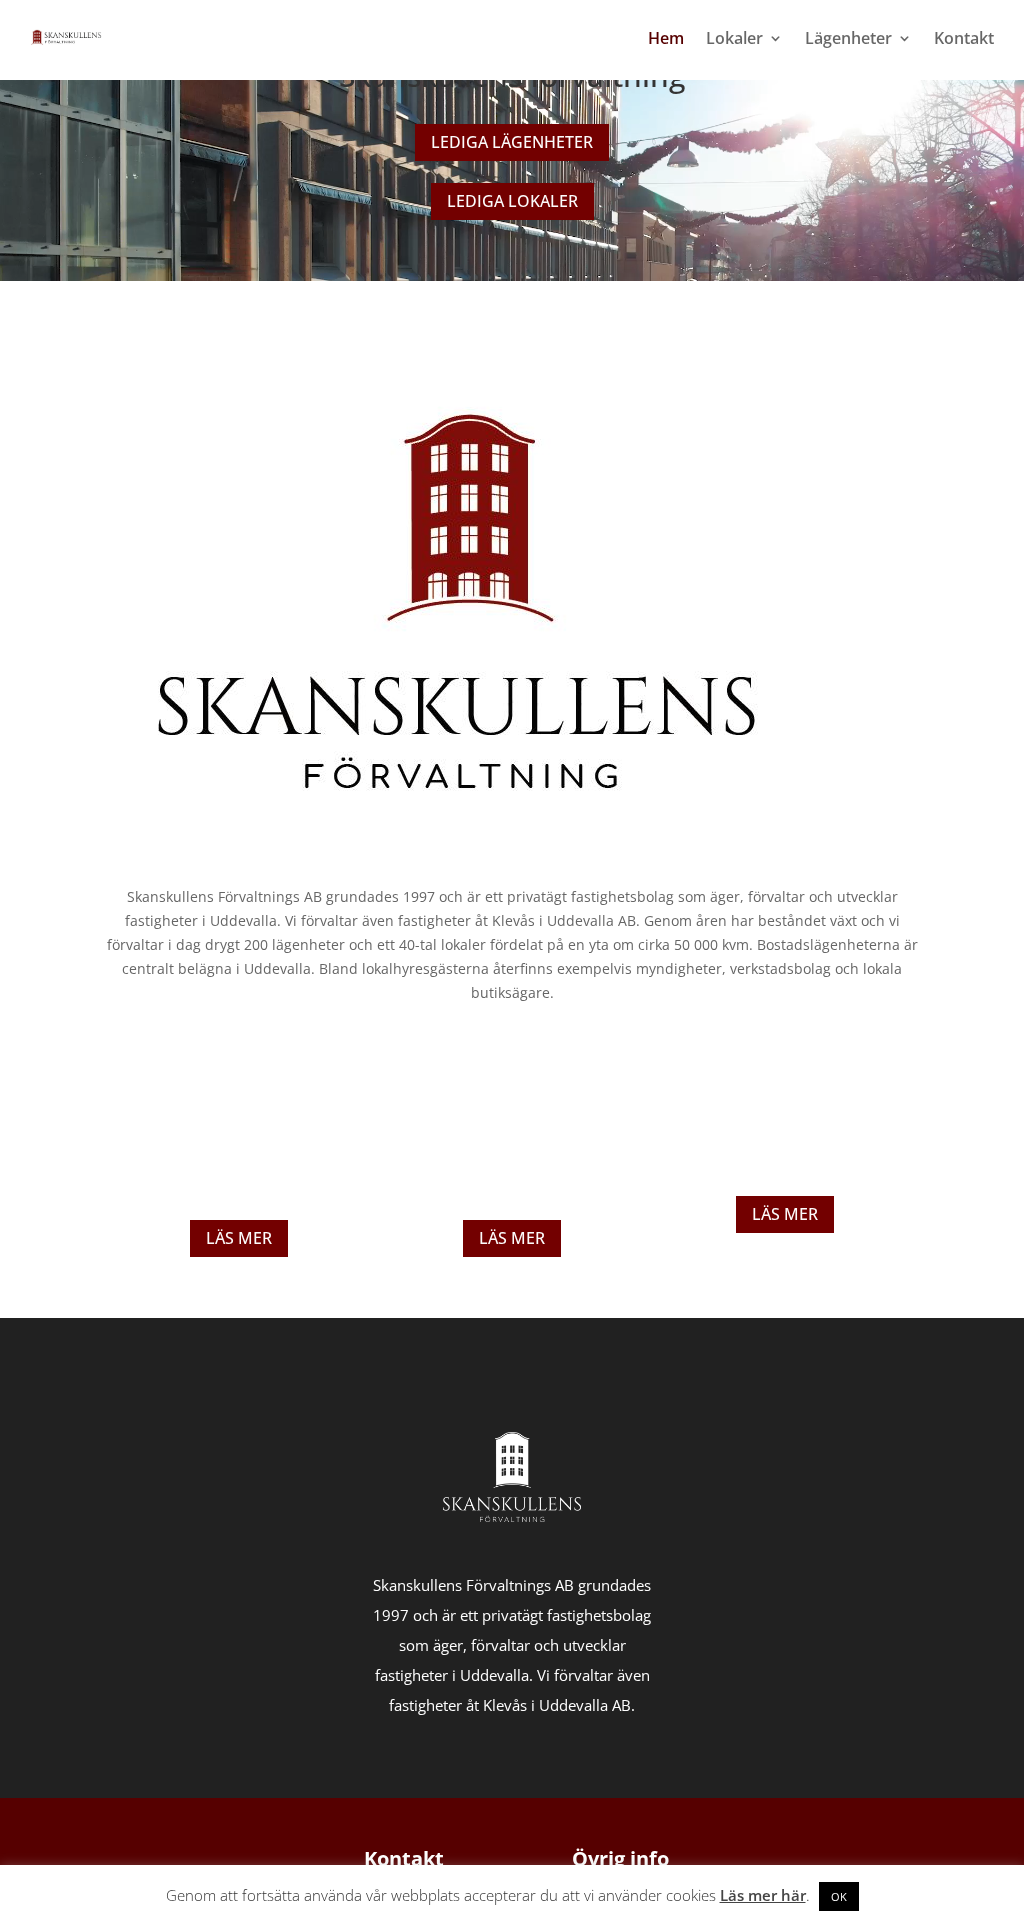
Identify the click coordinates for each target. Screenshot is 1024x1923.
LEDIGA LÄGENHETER (512, 142)
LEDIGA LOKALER (512, 201)
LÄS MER (239, 1238)
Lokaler (734, 38)
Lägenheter (848, 38)
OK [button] (839, 1896)
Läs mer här (763, 1895)
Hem (666, 38)
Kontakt (964, 38)
